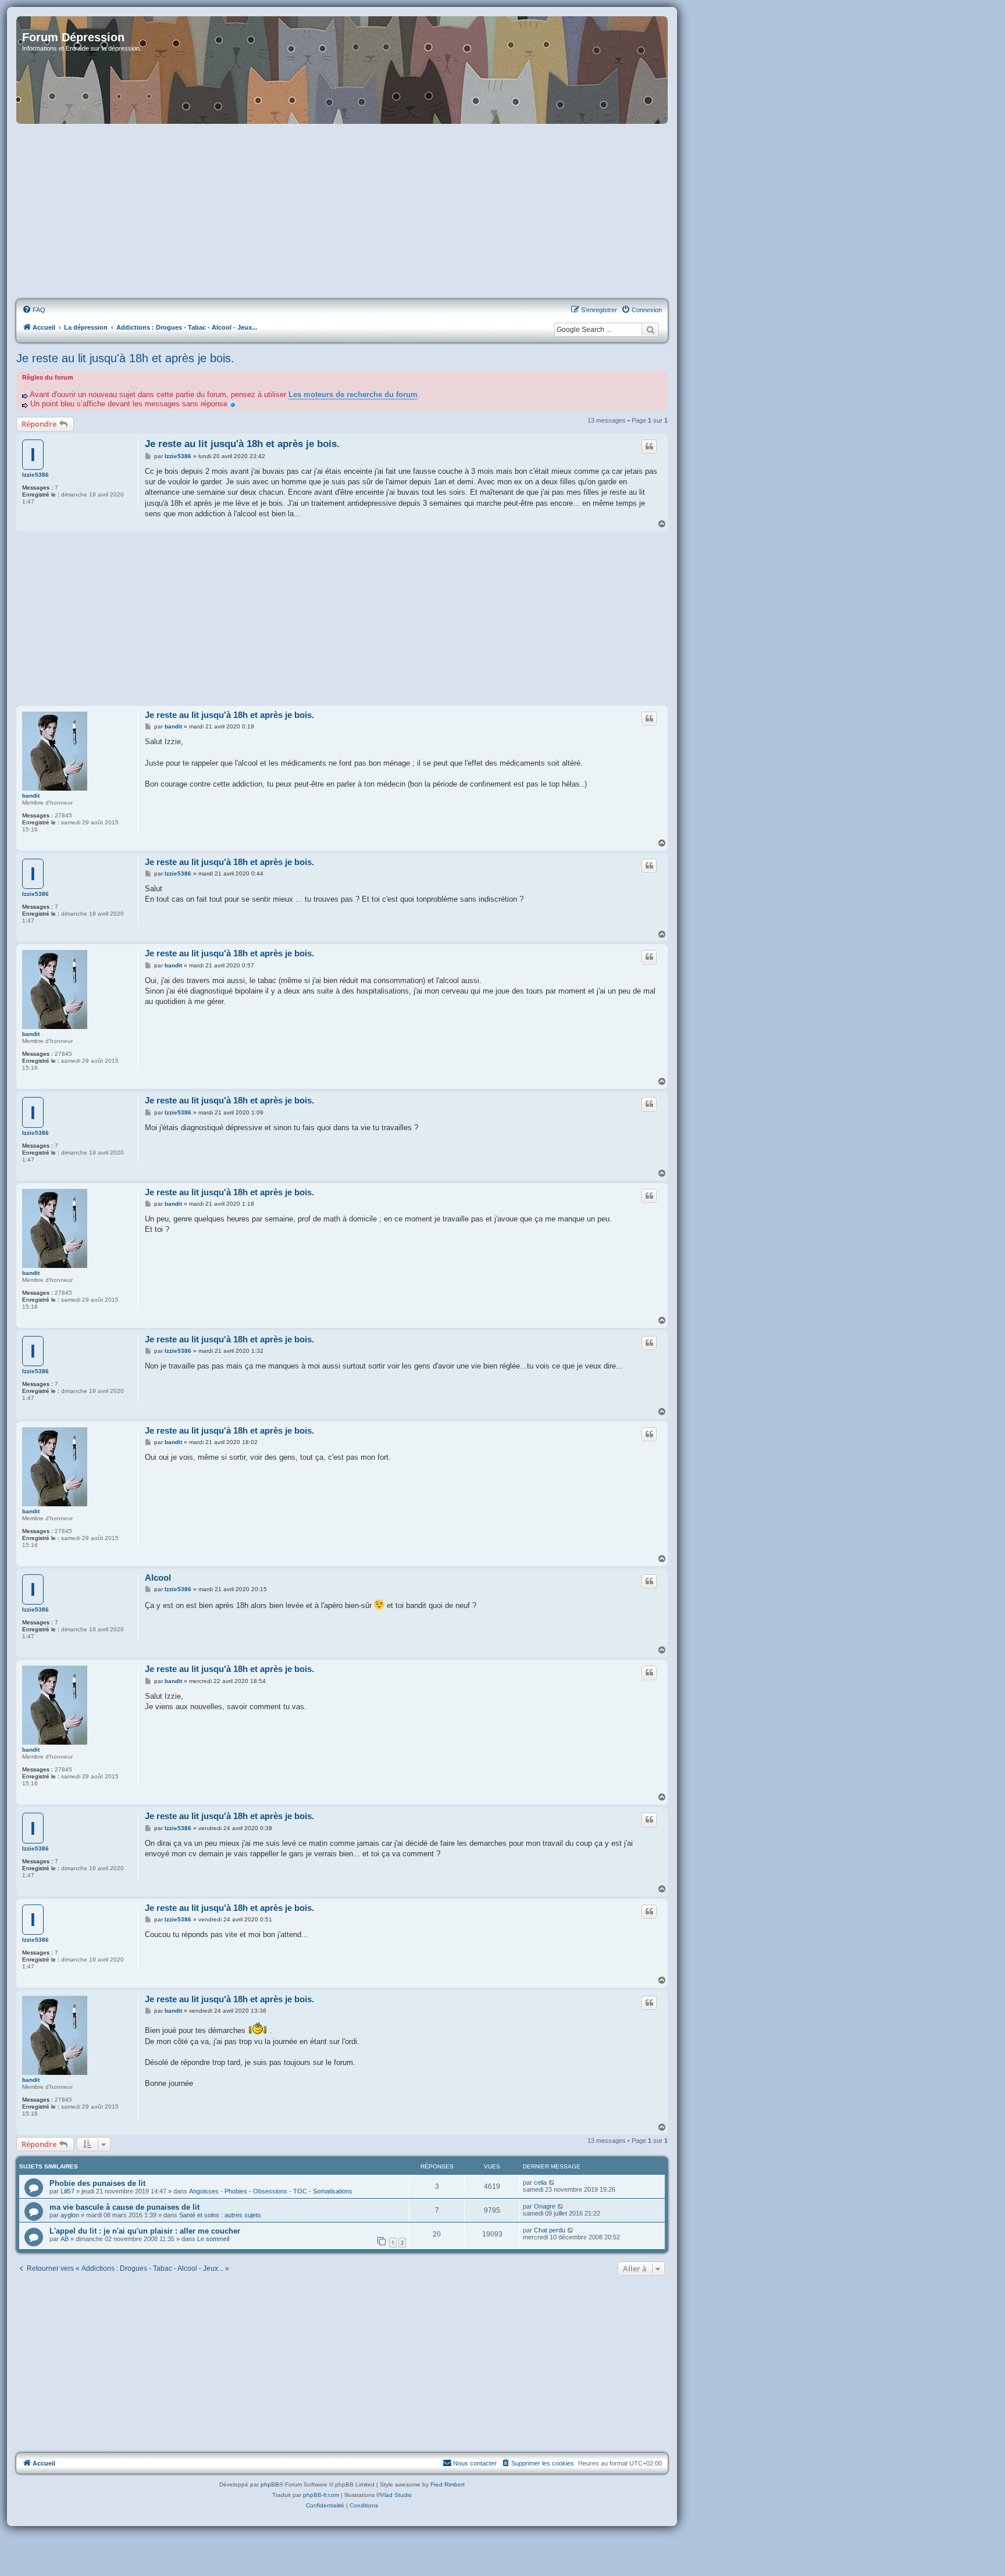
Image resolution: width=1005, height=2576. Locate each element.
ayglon (70, 2215)
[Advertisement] (342, 212)
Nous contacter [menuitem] (475, 2463)
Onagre (545, 2206)
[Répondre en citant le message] (649, 446)
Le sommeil (213, 2239)
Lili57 (67, 2191)
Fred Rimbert (448, 2484)
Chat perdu (550, 2230)
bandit (31, 796)
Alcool (158, 1578)
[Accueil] (342, 70)
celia (540, 2182)
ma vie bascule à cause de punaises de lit (124, 2207)
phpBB (270, 2484)
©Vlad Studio (394, 2495)
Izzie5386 (35, 475)
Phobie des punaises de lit (97, 2183)
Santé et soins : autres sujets (220, 2215)
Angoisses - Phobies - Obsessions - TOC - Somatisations (271, 2191)
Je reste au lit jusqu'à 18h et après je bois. (125, 358)
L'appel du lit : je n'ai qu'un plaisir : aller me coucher (145, 2231)
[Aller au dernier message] (552, 2182)
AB (65, 2239)
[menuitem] (34, 310)
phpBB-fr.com (321, 2495)
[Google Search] (650, 330)
